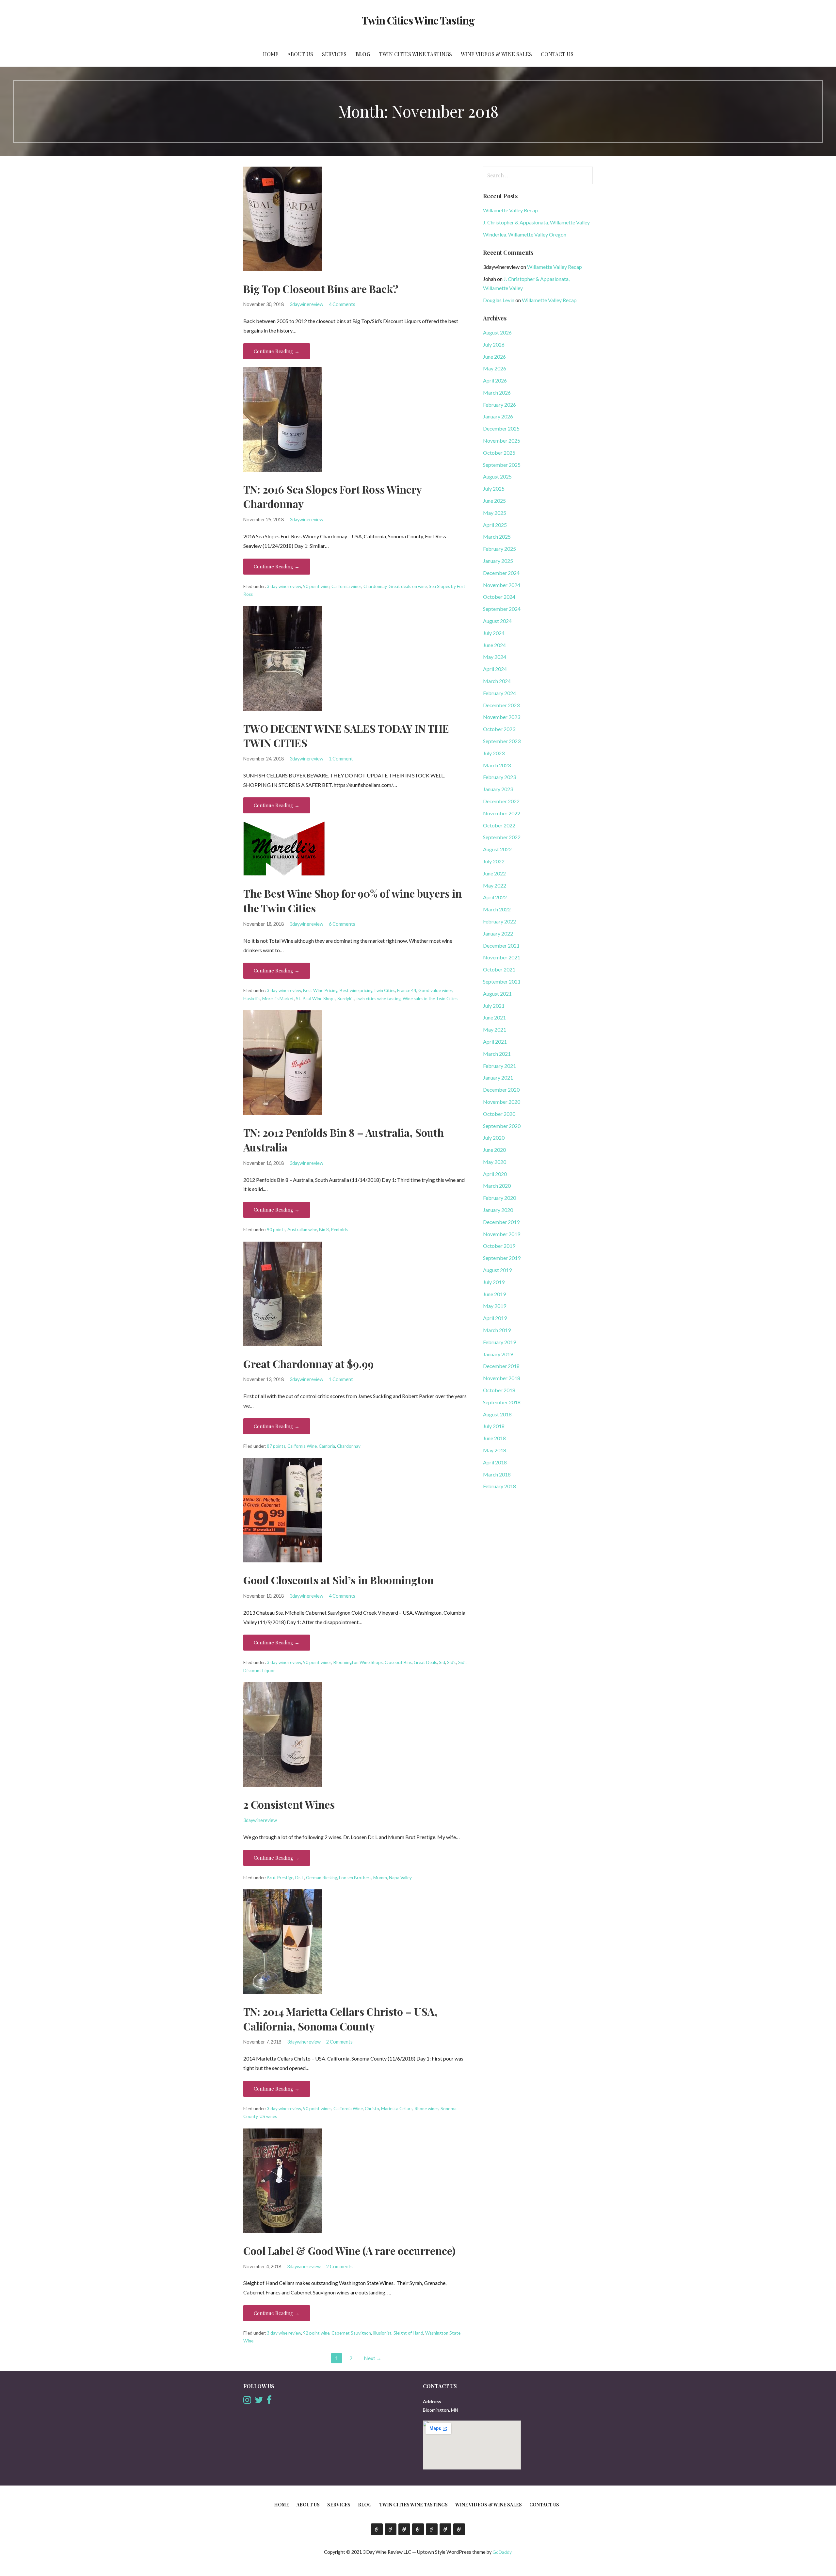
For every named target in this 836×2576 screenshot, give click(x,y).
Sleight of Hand (408, 2333)
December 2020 (501, 1090)
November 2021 (502, 957)
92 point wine (316, 2333)
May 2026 (495, 368)
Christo (372, 2109)
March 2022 (497, 909)
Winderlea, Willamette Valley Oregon (525, 234)
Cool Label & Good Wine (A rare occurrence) (349, 2250)
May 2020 (495, 1162)
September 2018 (502, 1402)
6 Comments (342, 924)
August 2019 (497, 1270)
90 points (276, 1230)
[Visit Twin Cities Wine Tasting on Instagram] (247, 2401)
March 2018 (497, 1474)
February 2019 (499, 1342)
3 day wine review (284, 586)
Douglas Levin (499, 300)
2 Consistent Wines (289, 1804)
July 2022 (494, 861)
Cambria (327, 1446)
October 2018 (499, 1390)
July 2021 (494, 1006)
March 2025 (497, 537)
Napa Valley (400, 1878)
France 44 (407, 990)
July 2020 (494, 1138)
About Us (300, 54)
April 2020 (495, 1174)
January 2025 (498, 561)
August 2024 (497, 621)
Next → (373, 2358)
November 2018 (502, 1378)
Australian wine (302, 1230)
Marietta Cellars (397, 2109)
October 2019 (499, 1246)
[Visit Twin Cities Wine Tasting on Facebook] (269, 2401)
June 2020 (494, 1150)
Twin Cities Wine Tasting (418, 20)
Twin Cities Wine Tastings (416, 54)
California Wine (302, 1446)
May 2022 (495, 885)
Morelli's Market (278, 999)
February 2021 (499, 1066)
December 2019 (501, 1222)
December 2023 (501, 705)
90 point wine (316, 586)
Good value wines (435, 990)
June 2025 (494, 501)
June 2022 (494, 873)
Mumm (380, 1878)
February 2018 (499, 1486)
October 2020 (499, 1114)
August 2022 (497, 849)
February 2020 (499, 1198)
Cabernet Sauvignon (351, 2333)
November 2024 (502, 585)
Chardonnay (375, 586)
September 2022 (502, 837)
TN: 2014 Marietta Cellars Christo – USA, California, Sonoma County (340, 2019)
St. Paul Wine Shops (316, 999)
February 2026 (499, 405)
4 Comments (342, 304)
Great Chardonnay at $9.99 (308, 1364)
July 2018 (494, 1426)
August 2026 (497, 332)
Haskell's (252, 999)
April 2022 (495, 897)
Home (271, 54)
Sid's (452, 1662)
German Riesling (322, 1878)
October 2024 (499, 597)
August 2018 (497, 1414)
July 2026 (494, 344)
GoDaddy (502, 2552)
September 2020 (502, 1126)
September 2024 (502, 609)
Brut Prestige (280, 1878)
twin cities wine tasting (378, 999)
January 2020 (498, 1210)
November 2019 (502, 1234)
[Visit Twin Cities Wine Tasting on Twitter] (259, 2401)
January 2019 (498, 1354)
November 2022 (502, 813)
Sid (442, 1662)
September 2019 (502, 1258)
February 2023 (499, 777)
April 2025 (495, 525)
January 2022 (498, 933)
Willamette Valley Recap (510, 210)
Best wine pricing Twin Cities (367, 990)
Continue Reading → (277, 351)
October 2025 (499, 453)
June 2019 (494, 1294)
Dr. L (300, 1878)
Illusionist (382, 2333)
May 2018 (495, 1450)
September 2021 (502, 981)
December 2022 (501, 801)
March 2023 (497, 765)
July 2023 (494, 753)
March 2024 (497, 681)
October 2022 (499, 825)
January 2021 (498, 1077)
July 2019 (494, 1282)
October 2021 (499, 969)
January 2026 (498, 416)
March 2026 (497, 392)
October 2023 (499, 729)
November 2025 (502, 440)
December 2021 (501, 946)
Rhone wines (426, 2109)
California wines (346, 586)
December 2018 (501, 1366)
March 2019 (497, 1330)
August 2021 (497, 994)
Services (334, 54)
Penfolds (339, 1230)
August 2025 (497, 476)
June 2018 (494, 1438)
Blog (363, 54)
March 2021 (497, 1054)
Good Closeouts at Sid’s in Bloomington (338, 1580)
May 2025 (495, 513)
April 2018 (495, 1462)
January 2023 (498, 789)
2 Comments (339, 2042)
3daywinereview (306, 304)
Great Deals (425, 1662)
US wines (268, 2116)
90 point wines (317, 1662)
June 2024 (494, 645)
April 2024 (495, 669)
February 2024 (499, 693)
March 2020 (497, 1186)
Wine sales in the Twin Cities (430, 999)
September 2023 (502, 741)
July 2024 (494, 633)
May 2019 (495, 1306)
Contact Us (557, 54)
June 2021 (494, 1017)
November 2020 (502, 1102)
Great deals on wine (408, 586)
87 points (276, 1446)
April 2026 (495, 380)
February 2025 (499, 549)
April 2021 (495, 1042)
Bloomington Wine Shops (358, 1662)
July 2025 (494, 489)
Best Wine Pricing (320, 990)
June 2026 (494, 357)
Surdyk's (346, 999)
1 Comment (341, 759)
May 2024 (495, 657)
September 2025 (502, 465)
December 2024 (501, 573)
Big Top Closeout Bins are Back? (321, 289)
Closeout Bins (398, 1662)
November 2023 (502, 717)
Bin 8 (324, 1230)
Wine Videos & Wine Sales (496, 54)
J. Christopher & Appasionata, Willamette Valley (536, 222)
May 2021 (495, 1029)
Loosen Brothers (355, 1878)
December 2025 (501, 428)
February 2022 (499, 921)
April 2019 (495, 1318)
